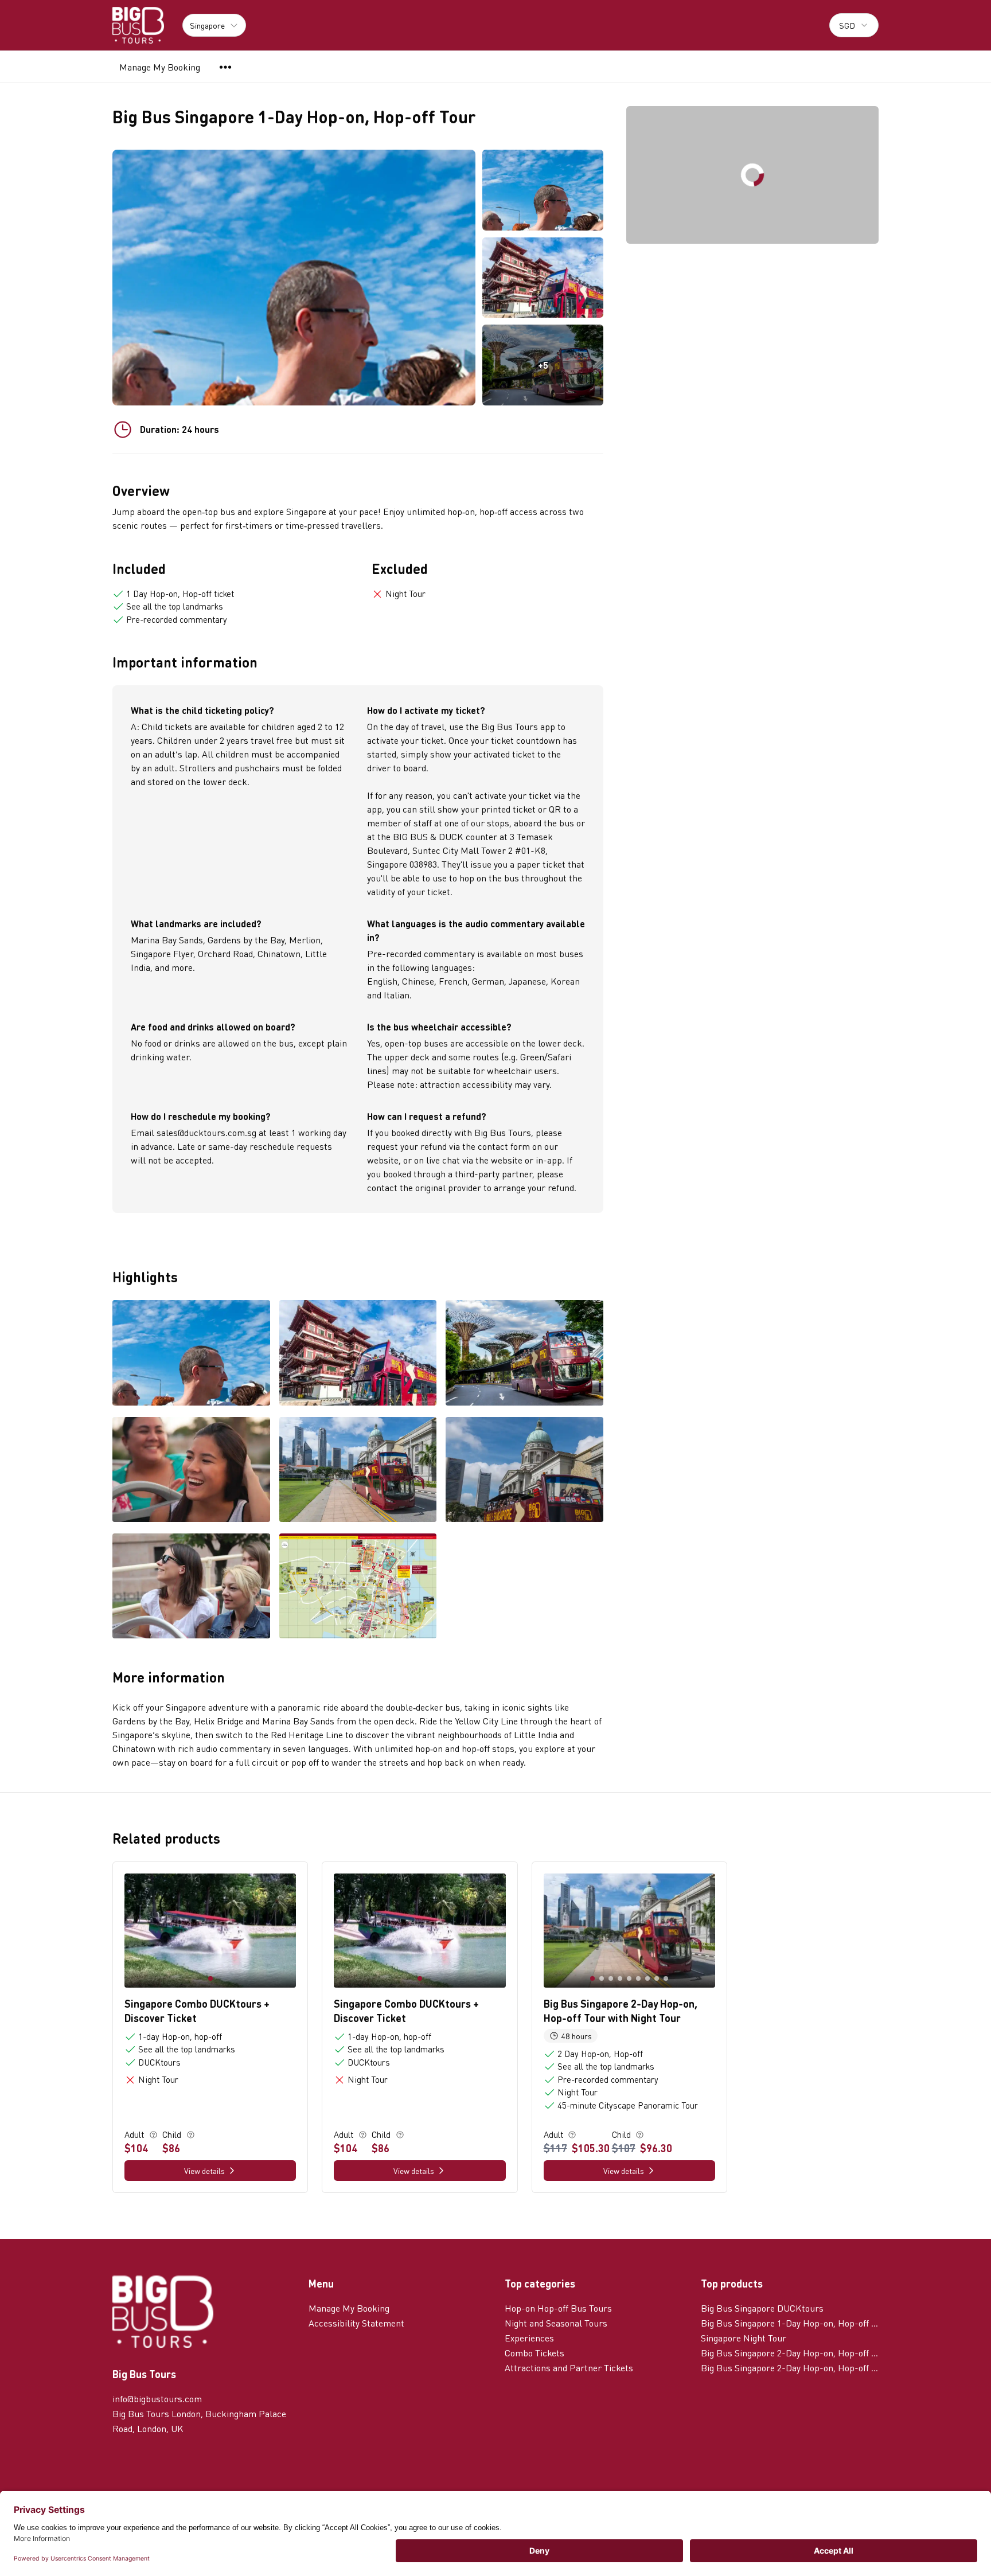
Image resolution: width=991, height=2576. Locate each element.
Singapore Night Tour (744, 2338)
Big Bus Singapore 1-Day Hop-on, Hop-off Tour (790, 2323)
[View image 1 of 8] (543, 190)
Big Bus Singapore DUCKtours (762, 2308)
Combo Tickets (534, 2353)
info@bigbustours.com (157, 2399)
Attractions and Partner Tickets (569, 2368)
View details (204, 2171)
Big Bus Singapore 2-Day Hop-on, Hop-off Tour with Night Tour (790, 2368)
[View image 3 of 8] (524, 1354)
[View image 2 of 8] (543, 278)
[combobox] (854, 25)
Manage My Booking (160, 67)
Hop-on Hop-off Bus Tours (558, 2308)
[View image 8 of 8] (358, 1587)
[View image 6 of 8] (524, 1471)
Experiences (529, 2338)
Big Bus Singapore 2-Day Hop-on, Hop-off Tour (790, 2353)
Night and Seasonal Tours (556, 2323)
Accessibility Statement (356, 2323)
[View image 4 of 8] (191, 1471)
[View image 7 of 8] (191, 1587)
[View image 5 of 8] (358, 1471)
